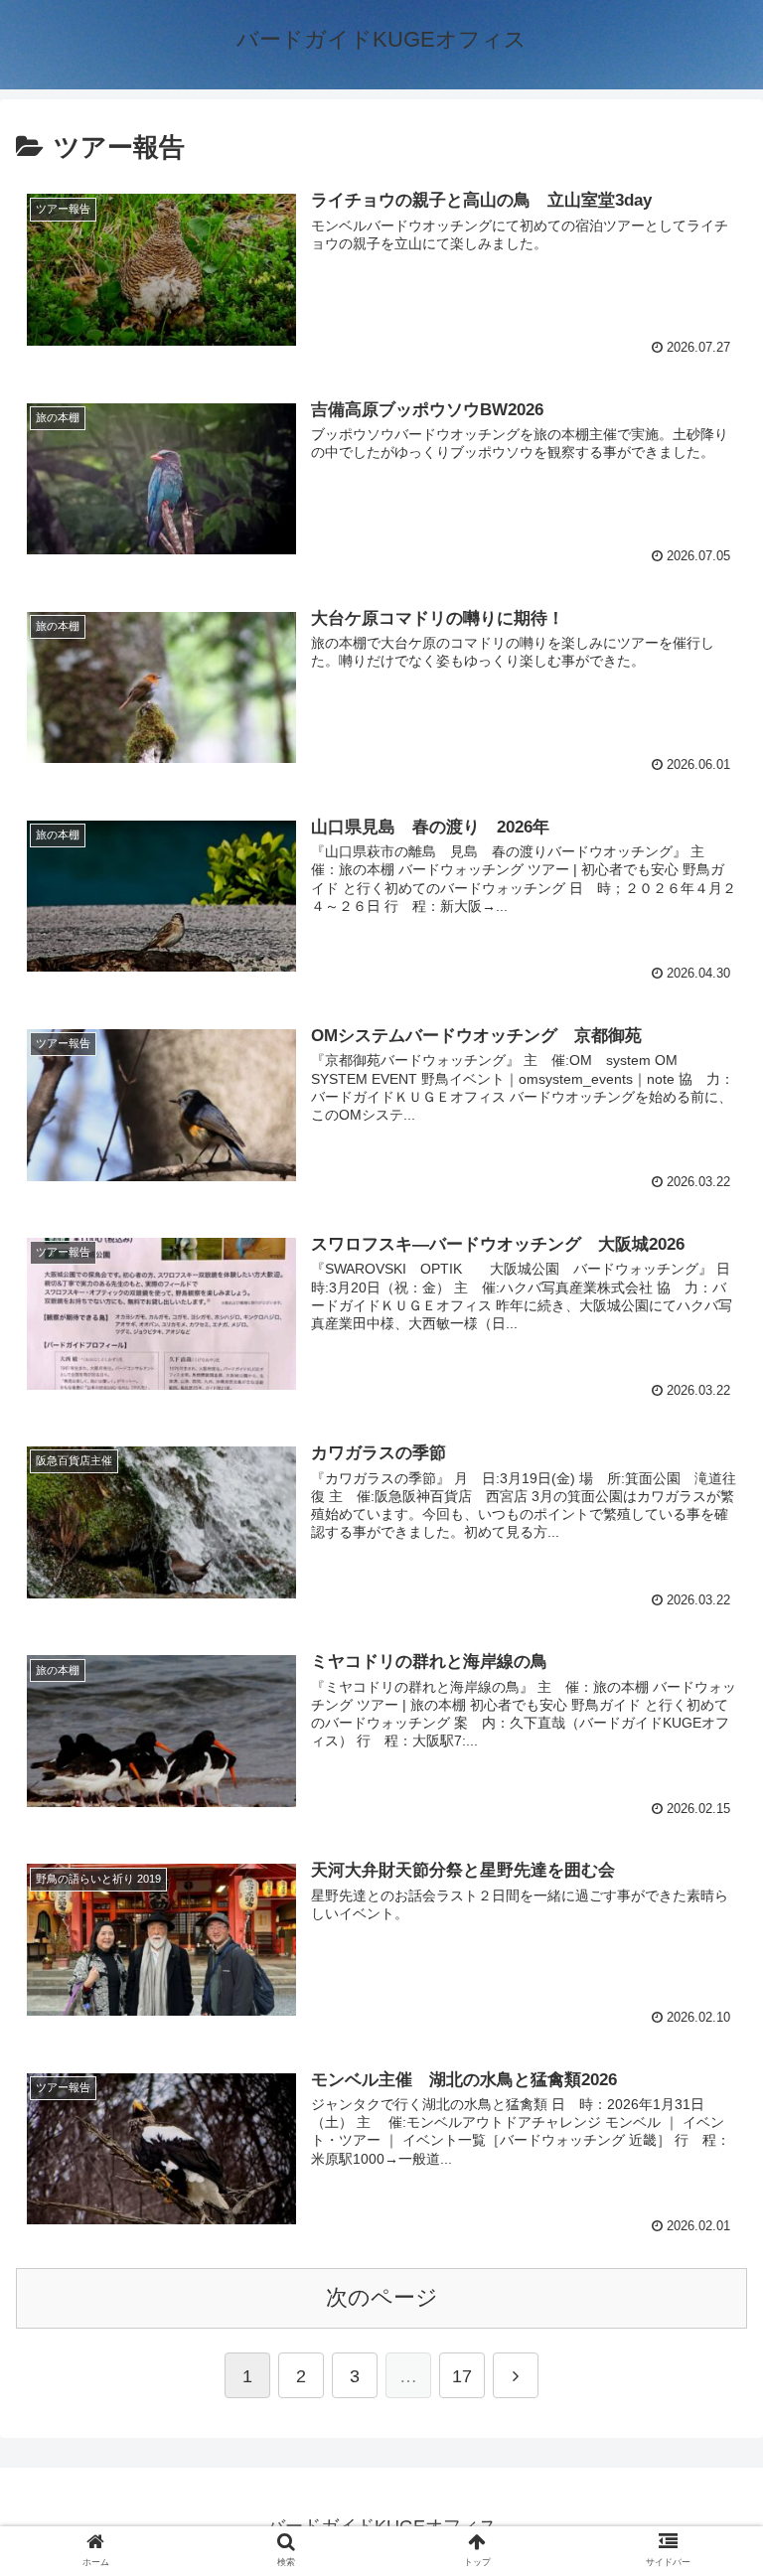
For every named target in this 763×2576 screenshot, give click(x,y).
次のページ (382, 2297)
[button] (708, 1959)
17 (462, 2376)
